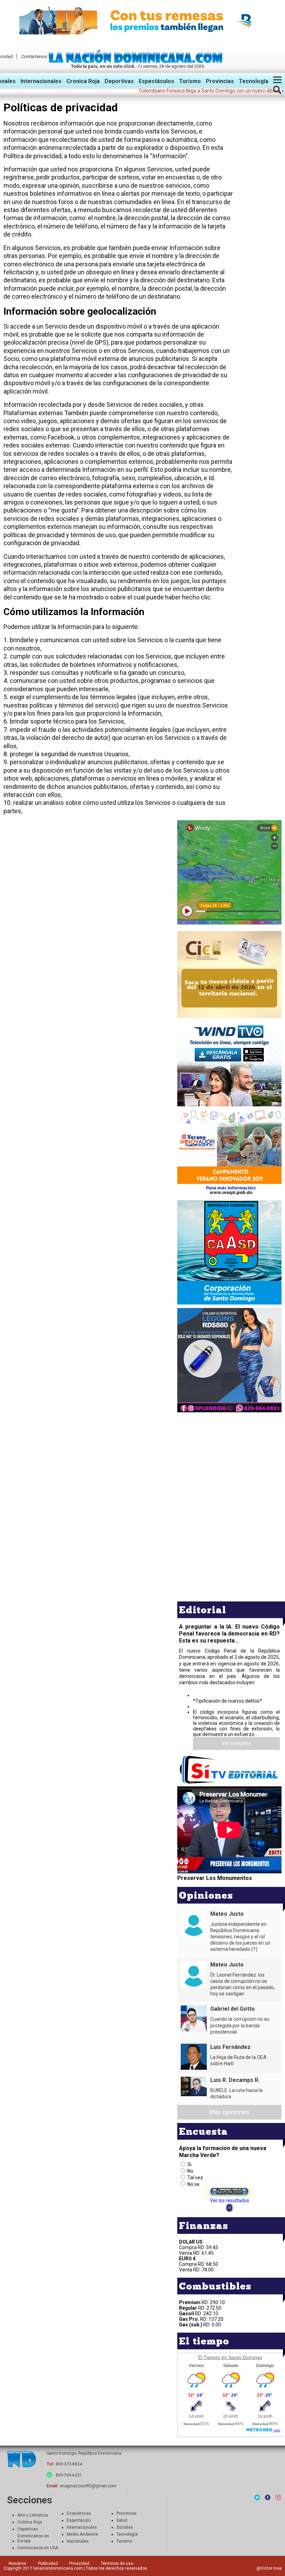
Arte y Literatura (33, 2515)
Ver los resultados (230, 2200)
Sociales (125, 2527)
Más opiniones (229, 2112)
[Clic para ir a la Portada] (137, 61)
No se (193, 2184)
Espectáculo (79, 2520)
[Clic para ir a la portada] (22, 2460)
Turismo (190, 81)
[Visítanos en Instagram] (278, 2497)
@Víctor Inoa (269, 2568)
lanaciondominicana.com (58, 2568)
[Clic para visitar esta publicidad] (142, 21)
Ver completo (237, 1743)
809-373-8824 (69, 2464)
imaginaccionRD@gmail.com (88, 2486)
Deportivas (119, 81)
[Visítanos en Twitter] (257, 2497)
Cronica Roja (83, 81)
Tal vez (195, 2178)
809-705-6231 (69, 2475)
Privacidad (79, 2563)
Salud (122, 2520)
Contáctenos (34, 56)
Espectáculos (156, 81)
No (190, 2171)
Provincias (220, 81)
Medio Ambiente (82, 2534)
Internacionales (41, 81)
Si (189, 2164)
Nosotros (18, 2563)
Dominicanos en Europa (33, 2538)
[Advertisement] (229, 1463)
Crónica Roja (30, 2522)
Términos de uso (117, 2563)
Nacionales (78, 2541)
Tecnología (254, 81)
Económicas (79, 2513)
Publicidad (48, 2563)
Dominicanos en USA (38, 2548)
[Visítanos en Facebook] (268, 2497)
